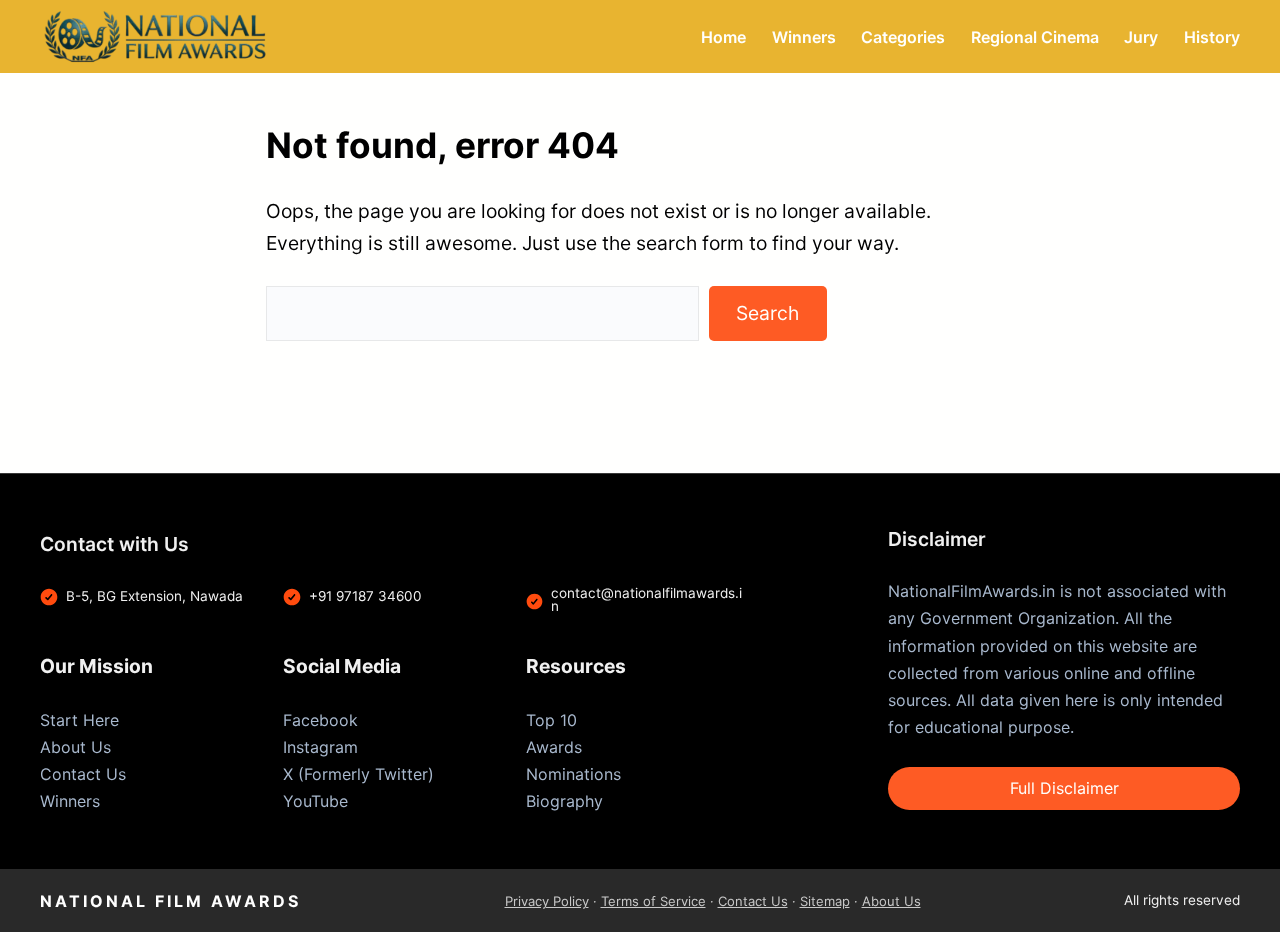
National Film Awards (170, 901)
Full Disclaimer (1064, 788)
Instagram (320, 747)
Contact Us (83, 774)
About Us (75, 747)
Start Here (79, 720)
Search (767, 313)
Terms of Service (653, 901)
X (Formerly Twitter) (358, 774)
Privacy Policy (547, 901)
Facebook (320, 720)
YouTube (315, 801)
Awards (554, 747)
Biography (564, 801)
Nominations (573, 774)
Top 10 (551, 720)
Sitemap (825, 901)
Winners (70, 801)
